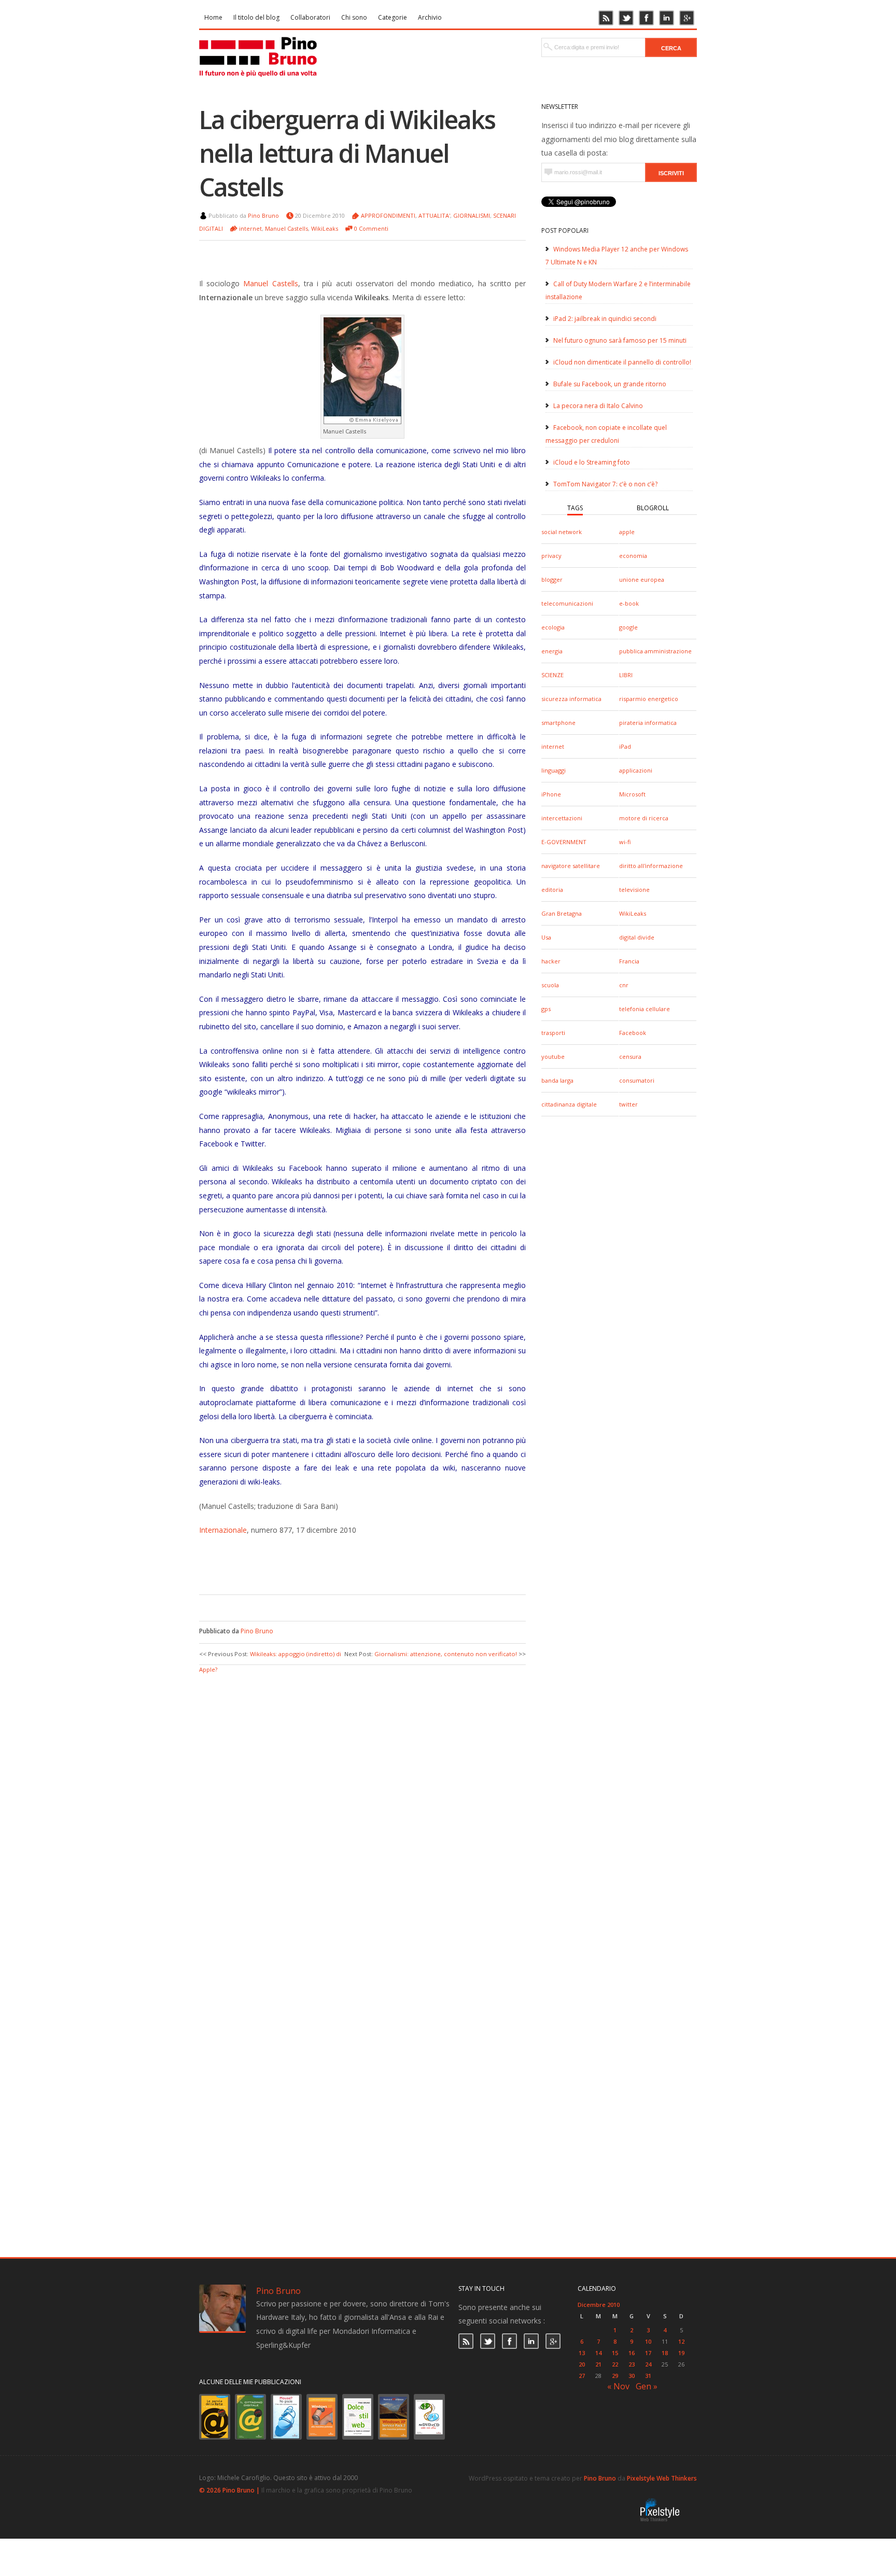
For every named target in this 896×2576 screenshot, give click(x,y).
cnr (624, 985)
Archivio (430, 17)
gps (546, 1009)
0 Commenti (371, 228)
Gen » (647, 2386)
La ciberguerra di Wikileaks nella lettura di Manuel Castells (347, 153)
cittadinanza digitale (569, 1104)
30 (632, 2376)
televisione (634, 890)
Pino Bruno (263, 215)
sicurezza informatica (571, 699)
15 (615, 2353)
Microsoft (632, 794)
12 (681, 2341)
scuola (550, 985)
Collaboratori (310, 17)
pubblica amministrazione (655, 651)
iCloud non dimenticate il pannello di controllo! (622, 362)
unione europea (642, 579)
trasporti (553, 1033)
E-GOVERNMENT (564, 842)
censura (630, 1056)
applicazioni (636, 770)
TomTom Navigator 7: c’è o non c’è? (605, 484)
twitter (628, 1104)
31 (648, 2376)
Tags (575, 508)
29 (615, 2376)
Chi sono (354, 17)
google (628, 627)
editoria (552, 890)
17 (648, 2353)
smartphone (558, 723)
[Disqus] (362, 1805)
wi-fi (625, 842)
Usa (546, 937)
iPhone (551, 794)
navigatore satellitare (571, 866)
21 (598, 2364)
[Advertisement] (355, 1563)
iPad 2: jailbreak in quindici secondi (605, 319)
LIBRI (626, 675)
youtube (553, 1056)
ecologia (553, 627)
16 (632, 2353)
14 (598, 2353)
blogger (552, 579)
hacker (551, 961)
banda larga (557, 1080)
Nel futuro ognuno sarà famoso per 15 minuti (620, 340)
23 (632, 2364)
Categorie (393, 17)
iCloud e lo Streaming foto (592, 462)
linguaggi (554, 770)
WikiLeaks (633, 913)
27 (582, 2376)
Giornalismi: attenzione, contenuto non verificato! (446, 1654)
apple (627, 532)
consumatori (637, 1080)
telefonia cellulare (645, 1009)
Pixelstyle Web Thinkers (662, 2478)
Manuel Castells (286, 228)
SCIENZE (552, 675)
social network (562, 532)
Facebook (633, 1033)
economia (633, 556)
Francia (629, 961)
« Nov (618, 2386)
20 (582, 2364)
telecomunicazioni (567, 603)
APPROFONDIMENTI (388, 215)
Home (213, 17)
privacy (551, 556)
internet (553, 746)
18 (665, 2353)
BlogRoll (653, 508)
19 (681, 2353)
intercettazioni (562, 818)
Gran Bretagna (562, 913)
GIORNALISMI (472, 215)
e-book (629, 603)
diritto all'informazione (651, 866)
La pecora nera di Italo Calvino (598, 406)
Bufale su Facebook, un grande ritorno (610, 384)
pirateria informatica (648, 723)
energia (552, 651)
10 (648, 2341)
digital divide (637, 937)
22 (615, 2364)
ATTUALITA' (434, 215)
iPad (625, 746)
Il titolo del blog (256, 17)
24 (648, 2364)
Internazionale (223, 1530)
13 (582, 2353)
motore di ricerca (644, 818)
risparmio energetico (649, 699)
